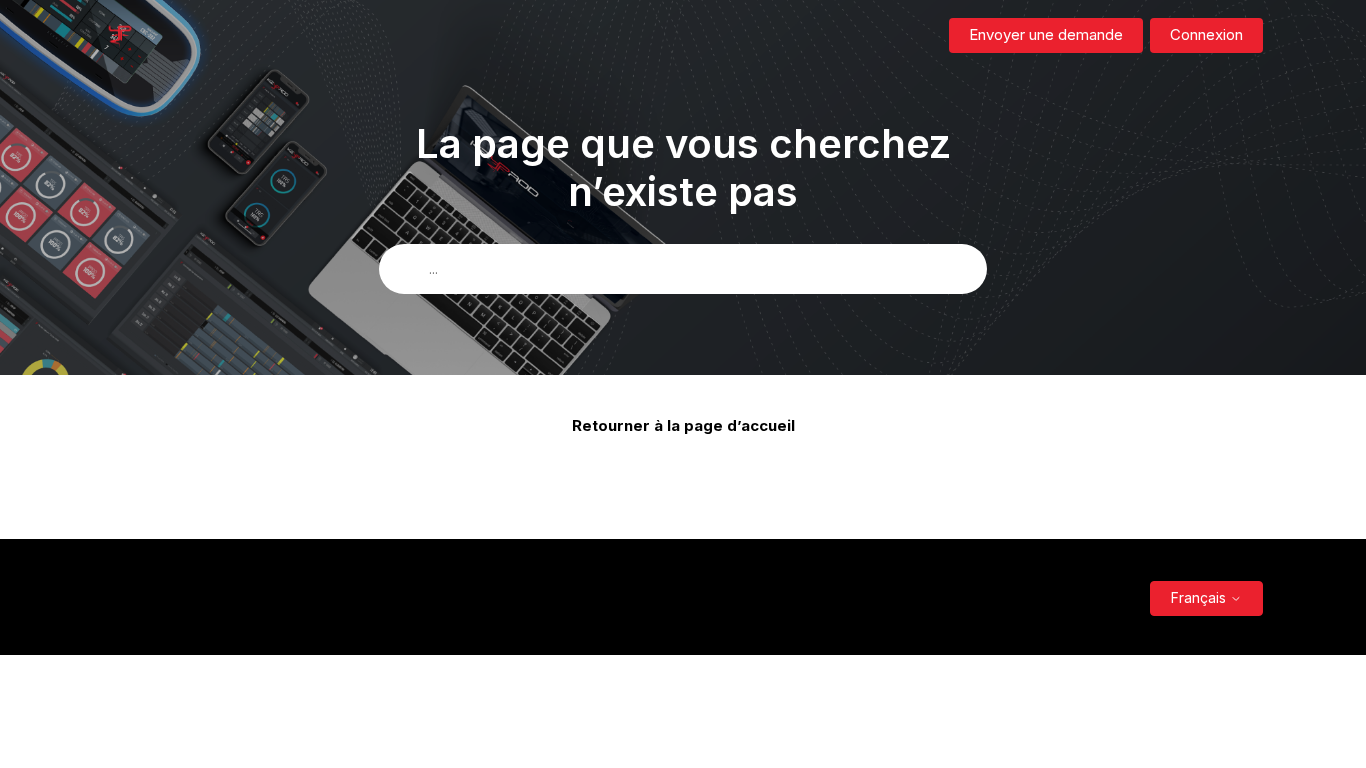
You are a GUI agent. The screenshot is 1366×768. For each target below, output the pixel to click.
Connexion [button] (1206, 34)
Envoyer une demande (1046, 34)
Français (1200, 597)
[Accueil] (120, 36)
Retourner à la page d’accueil (683, 425)
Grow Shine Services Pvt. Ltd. (671, 597)
